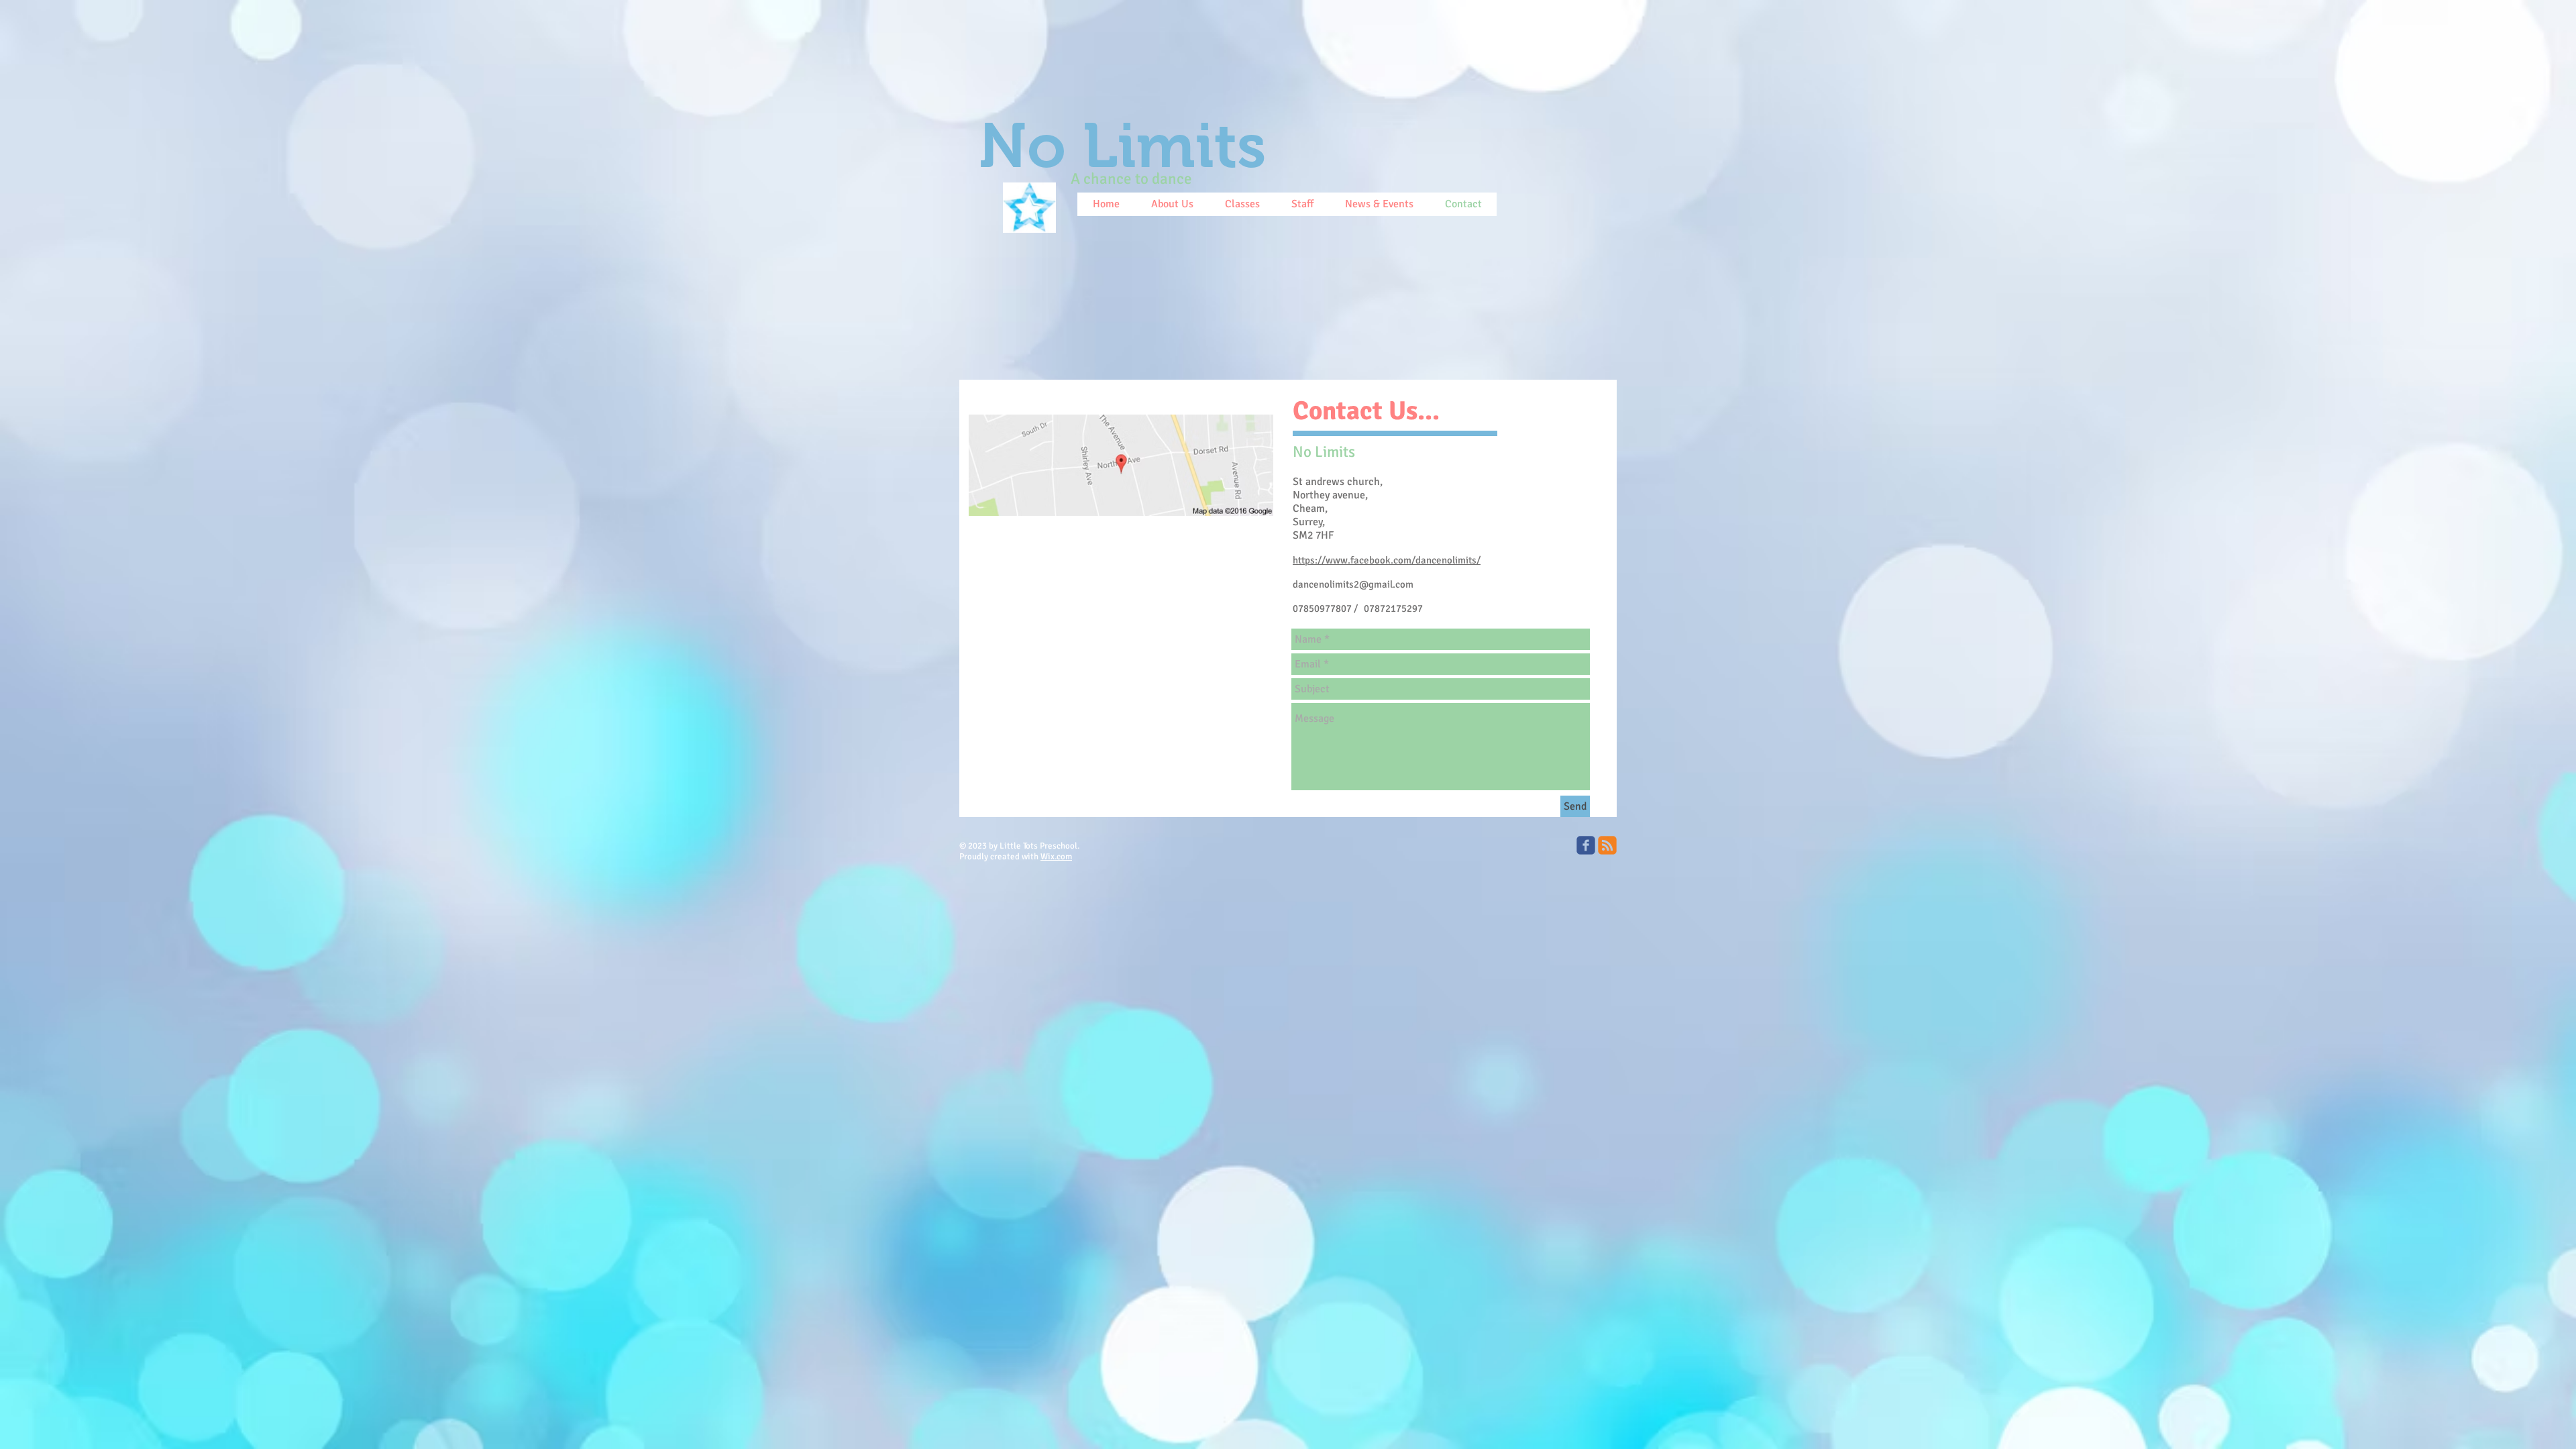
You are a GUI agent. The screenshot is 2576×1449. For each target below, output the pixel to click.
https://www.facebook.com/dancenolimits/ (1387, 560)
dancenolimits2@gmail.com (1353, 584)
